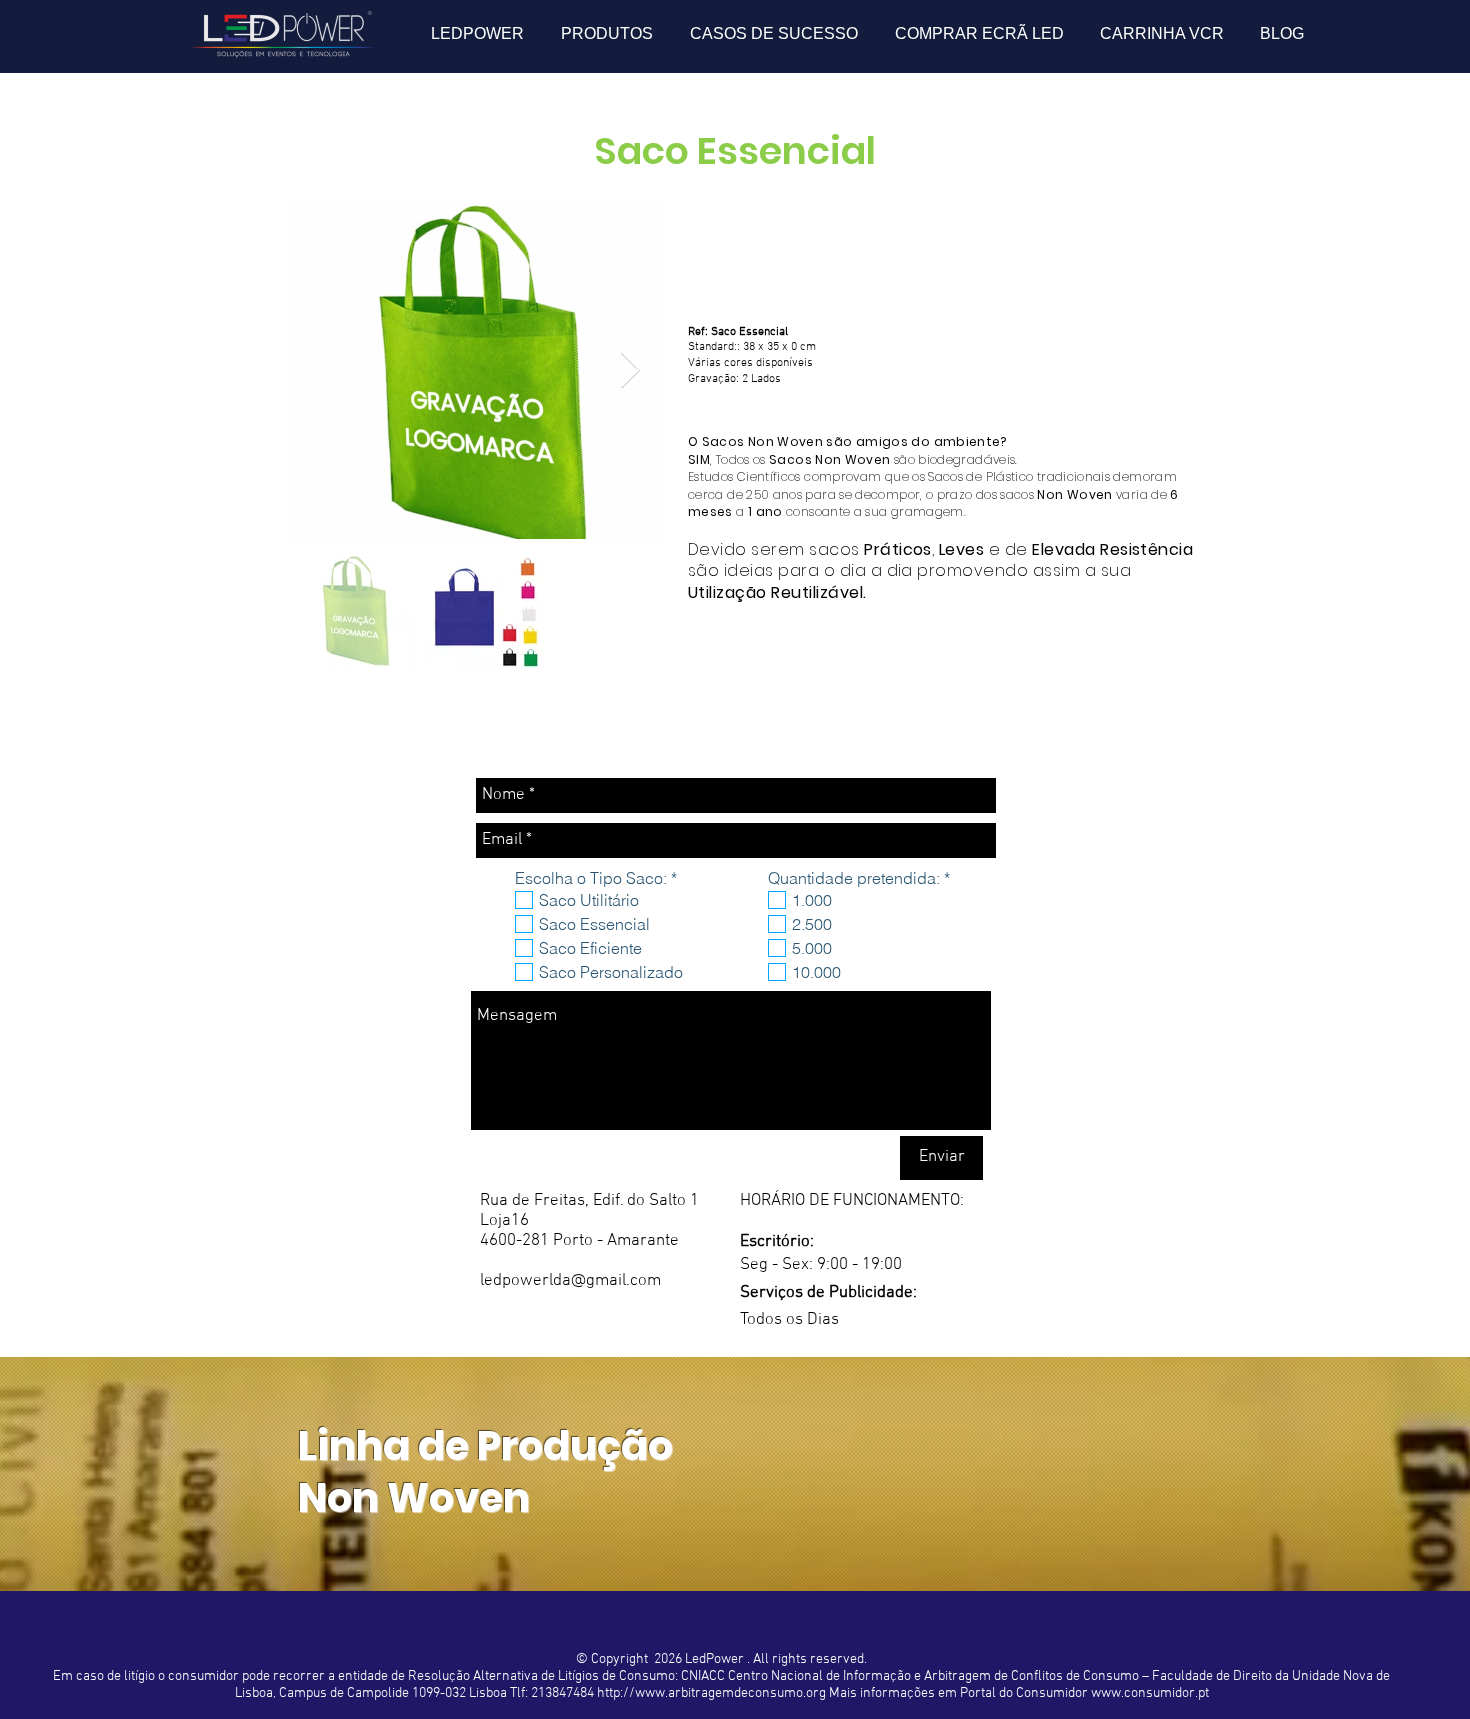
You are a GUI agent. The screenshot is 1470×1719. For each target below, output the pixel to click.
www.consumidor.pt (1150, 1693)
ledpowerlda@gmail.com (570, 1281)
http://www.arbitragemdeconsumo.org (711, 1693)
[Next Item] (630, 370)
